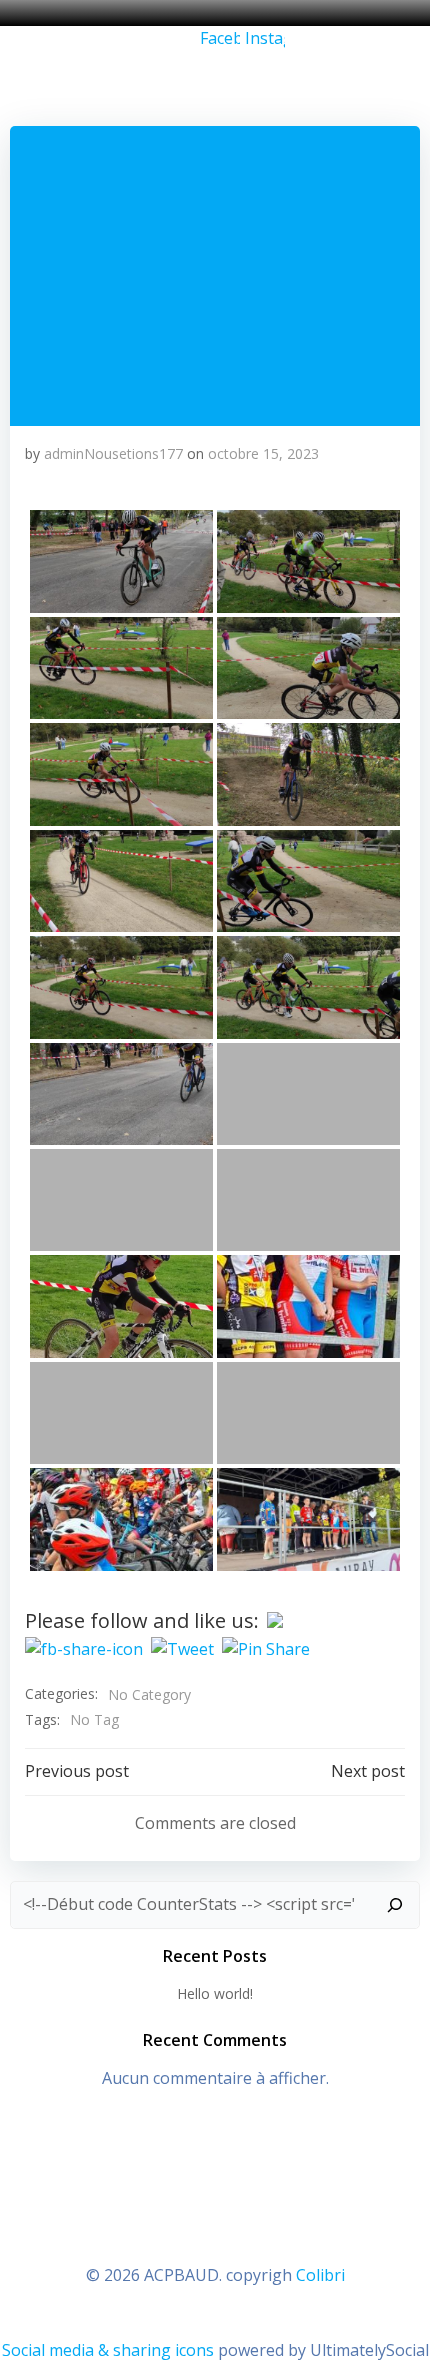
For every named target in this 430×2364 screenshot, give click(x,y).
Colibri (320, 2275)
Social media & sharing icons (110, 2350)
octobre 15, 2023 (263, 453)
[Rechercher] (395, 1905)
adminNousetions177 (113, 453)
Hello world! (215, 1993)
